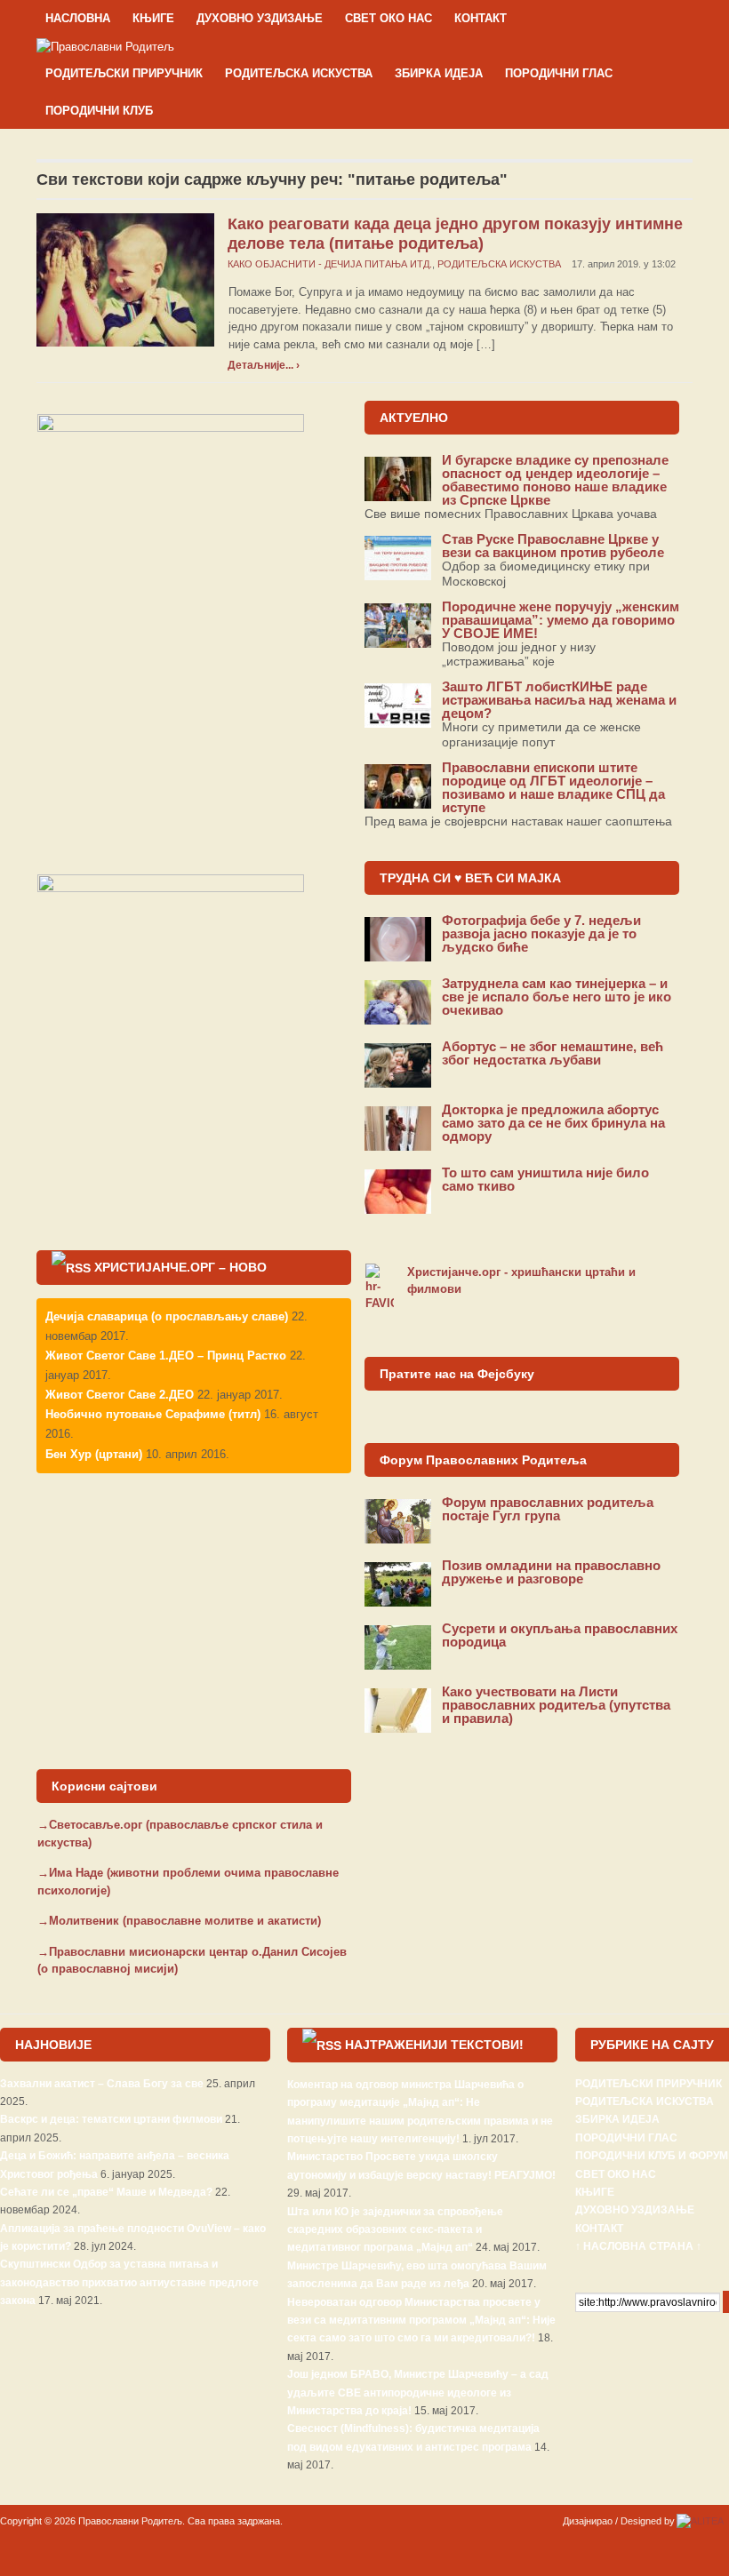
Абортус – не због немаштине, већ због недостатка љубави (553, 1053)
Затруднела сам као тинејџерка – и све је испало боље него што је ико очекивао (557, 997)
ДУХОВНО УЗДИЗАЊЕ (260, 18)
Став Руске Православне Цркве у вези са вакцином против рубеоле (553, 546)
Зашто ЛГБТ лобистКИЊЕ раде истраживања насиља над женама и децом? (559, 700)
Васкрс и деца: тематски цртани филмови (111, 2119)
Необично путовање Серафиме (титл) (153, 1414)
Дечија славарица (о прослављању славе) (167, 1316)
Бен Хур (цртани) (94, 1454)
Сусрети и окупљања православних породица (560, 1635)
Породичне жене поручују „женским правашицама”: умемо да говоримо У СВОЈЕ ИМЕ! (561, 620)
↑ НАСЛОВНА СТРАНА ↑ (638, 2246)
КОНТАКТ (481, 18)
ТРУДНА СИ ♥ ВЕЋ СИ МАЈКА (470, 878)
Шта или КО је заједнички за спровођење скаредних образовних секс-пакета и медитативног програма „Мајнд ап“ (395, 2230)
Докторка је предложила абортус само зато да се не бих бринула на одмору (553, 1123)
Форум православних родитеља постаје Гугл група (548, 1509)
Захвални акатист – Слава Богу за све (102, 2084)
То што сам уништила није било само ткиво (545, 1179)
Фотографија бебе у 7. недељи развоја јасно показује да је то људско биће (541, 933)
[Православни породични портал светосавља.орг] (105, 46)
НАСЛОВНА (78, 18)
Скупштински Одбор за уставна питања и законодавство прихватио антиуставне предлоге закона (129, 2282)
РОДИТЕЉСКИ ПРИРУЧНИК (124, 73)
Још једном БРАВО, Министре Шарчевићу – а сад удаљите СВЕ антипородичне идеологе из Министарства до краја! (418, 2393)
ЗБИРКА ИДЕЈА (439, 73)
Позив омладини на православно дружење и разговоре (551, 1572)
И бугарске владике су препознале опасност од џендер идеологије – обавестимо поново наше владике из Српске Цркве (555, 480)
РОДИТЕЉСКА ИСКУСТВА (299, 73)
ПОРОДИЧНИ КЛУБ (99, 111)
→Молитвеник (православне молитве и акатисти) (179, 1921)
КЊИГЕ (153, 18)
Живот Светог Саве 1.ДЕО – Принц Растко (166, 1356)
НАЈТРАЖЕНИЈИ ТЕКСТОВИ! (434, 2045)
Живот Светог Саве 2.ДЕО (120, 1395)
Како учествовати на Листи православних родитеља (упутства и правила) (556, 1705)
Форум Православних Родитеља (483, 1460)
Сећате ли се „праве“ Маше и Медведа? (106, 2192)
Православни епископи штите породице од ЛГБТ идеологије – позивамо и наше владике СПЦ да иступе (553, 787)
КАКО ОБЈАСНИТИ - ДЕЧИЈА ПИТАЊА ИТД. (330, 264)
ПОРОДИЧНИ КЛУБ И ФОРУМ (652, 2156)
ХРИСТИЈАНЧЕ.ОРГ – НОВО (180, 1267)
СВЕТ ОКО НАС (389, 18)
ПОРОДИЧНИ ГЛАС (559, 73)
